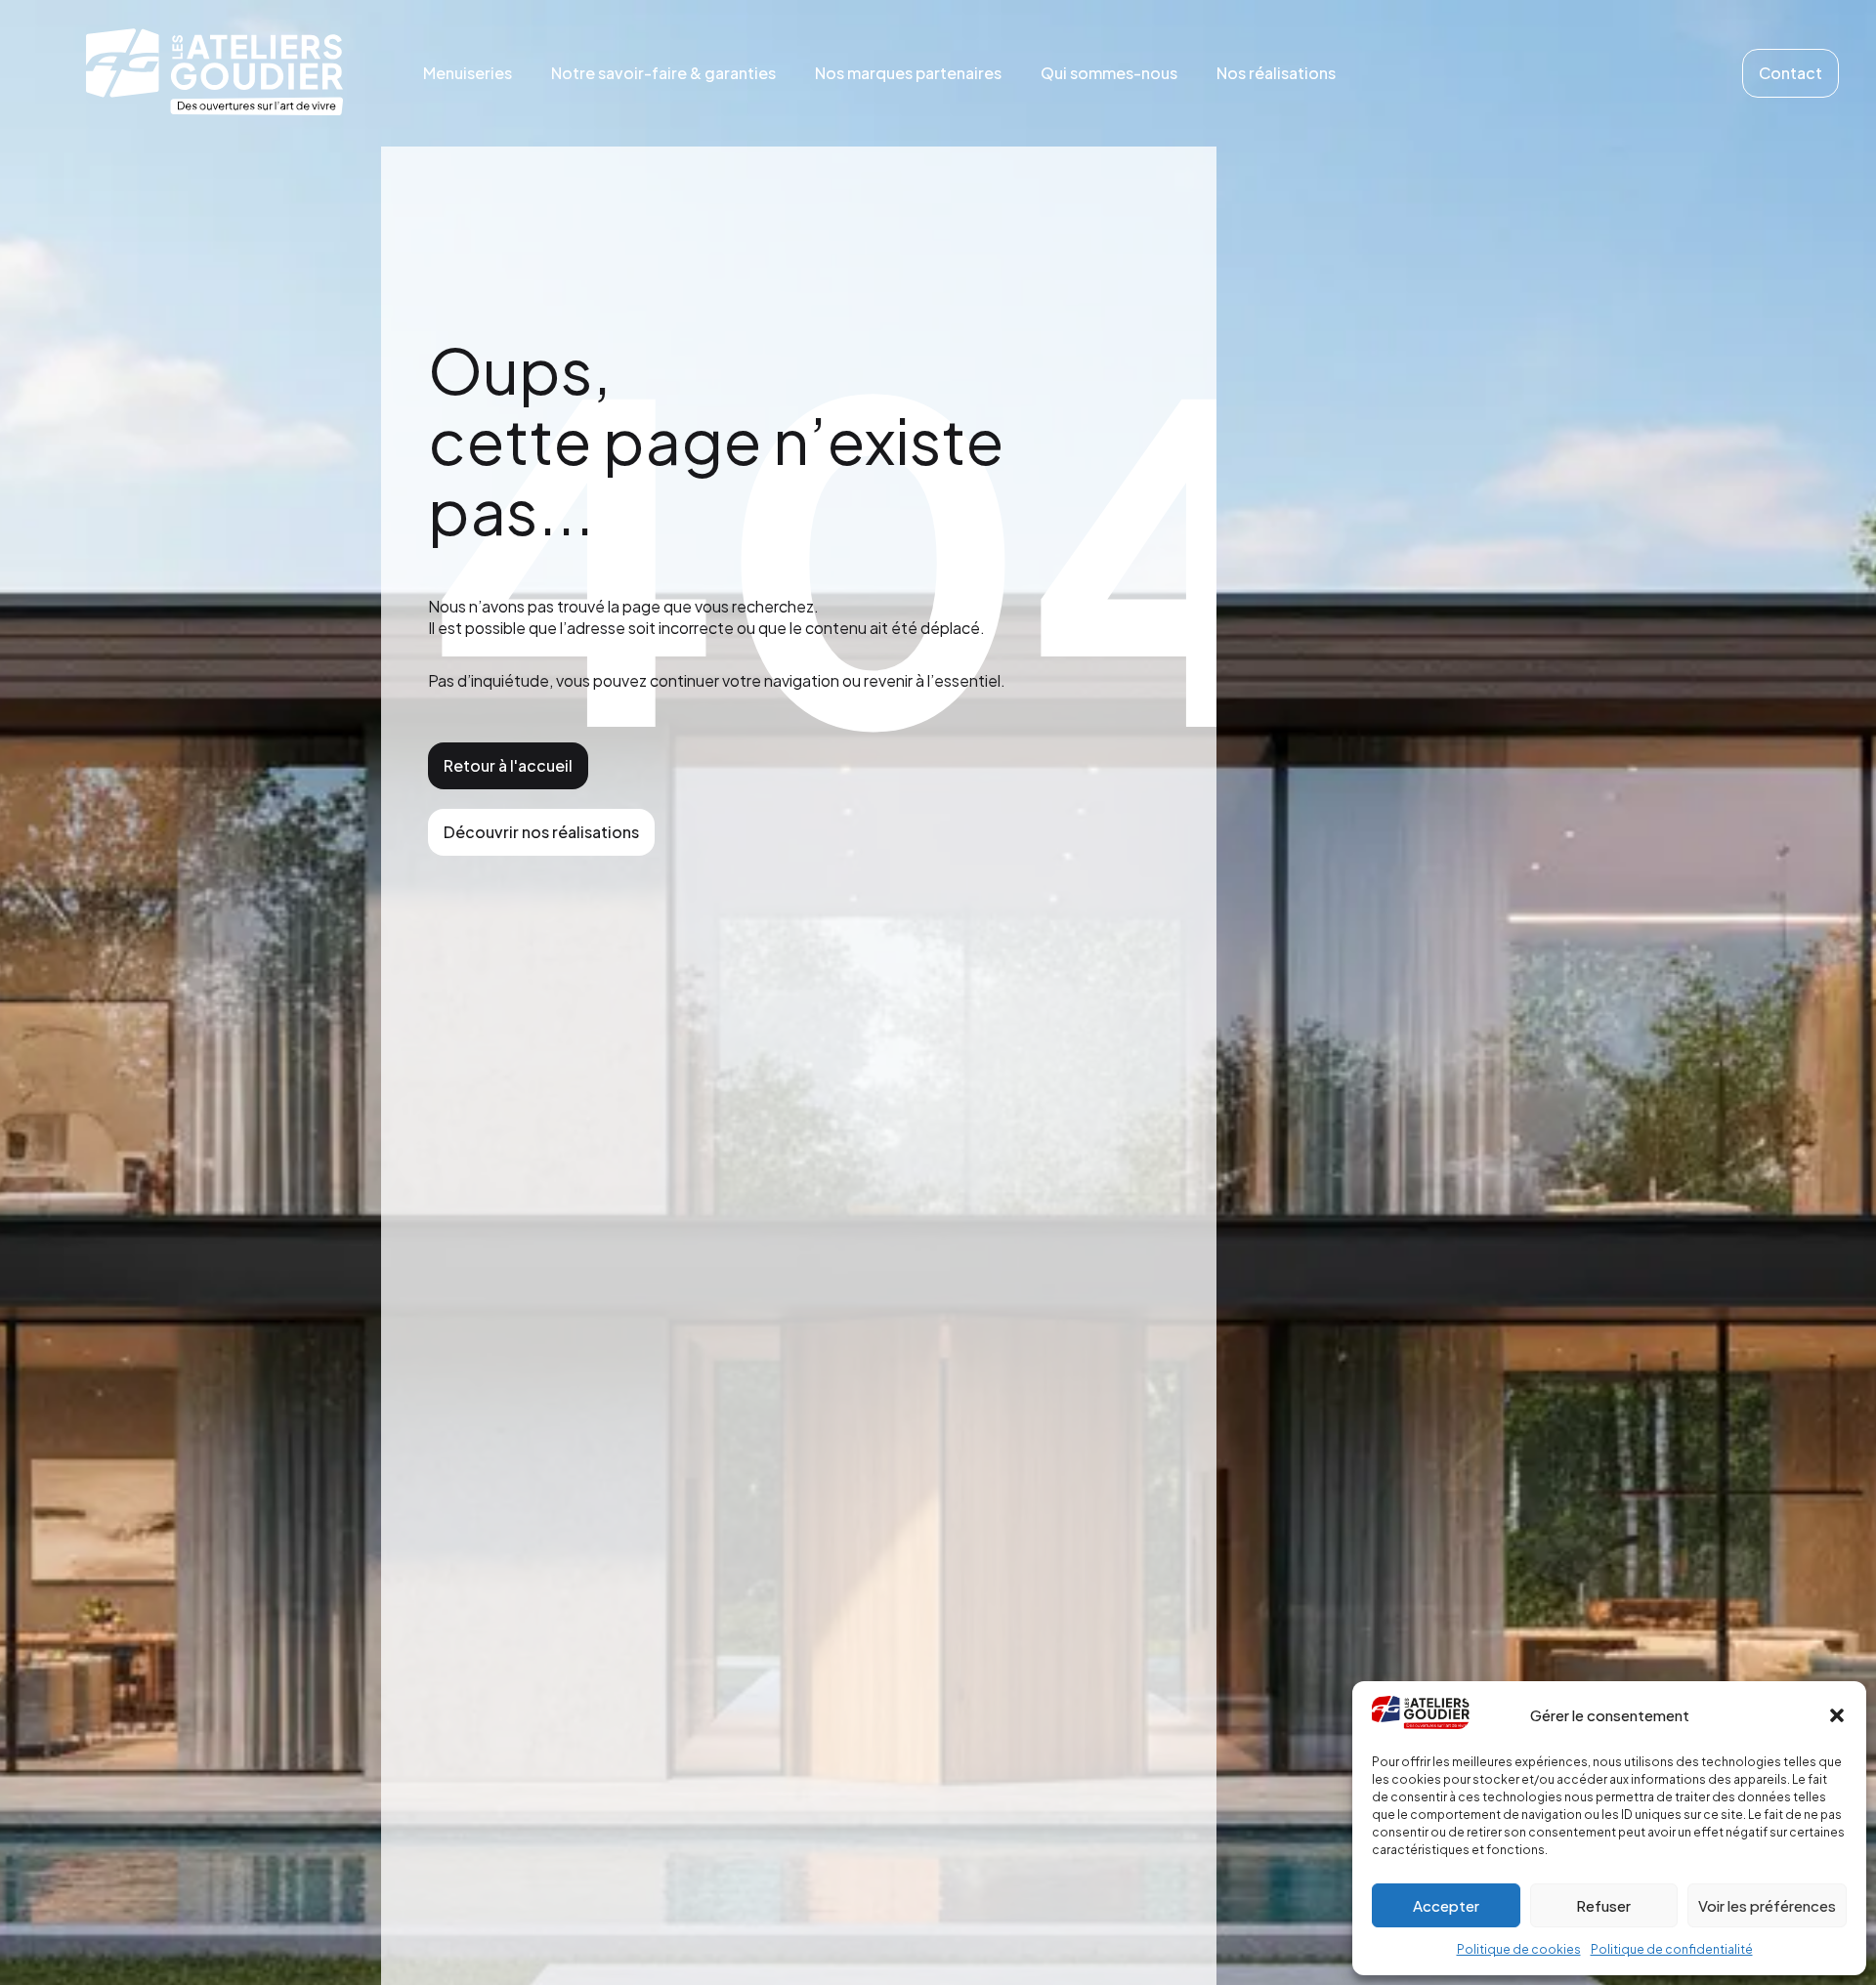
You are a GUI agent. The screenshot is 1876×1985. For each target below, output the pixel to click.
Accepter (1446, 1905)
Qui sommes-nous (1109, 73)
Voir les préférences (1767, 1905)
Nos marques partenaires (908, 73)
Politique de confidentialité (1672, 1949)
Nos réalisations (1276, 73)
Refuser (1603, 1905)
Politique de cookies (1519, 1949)
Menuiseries (468, 73)
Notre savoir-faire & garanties (663, 73)
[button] (1837, 1715)
